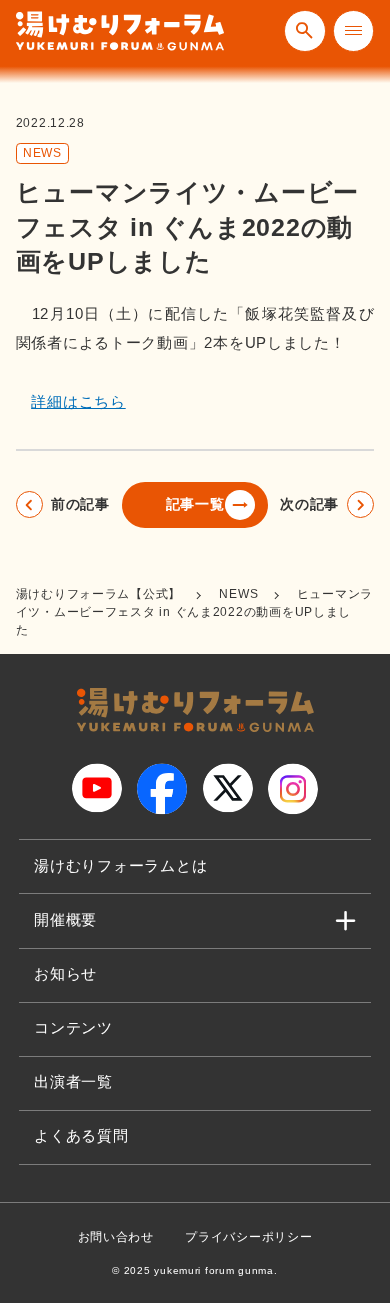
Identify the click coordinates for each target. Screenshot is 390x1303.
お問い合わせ (116, 1237)
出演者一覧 (73, 1082)
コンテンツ (73, 1028)
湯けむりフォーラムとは (120, 866)
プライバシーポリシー (248, 1237)
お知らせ (65, 974)
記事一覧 (195, 504)
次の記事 (309, 504)
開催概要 (65, 920)
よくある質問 (81, 1136)
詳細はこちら (78, 402)
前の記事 (80, 504)
